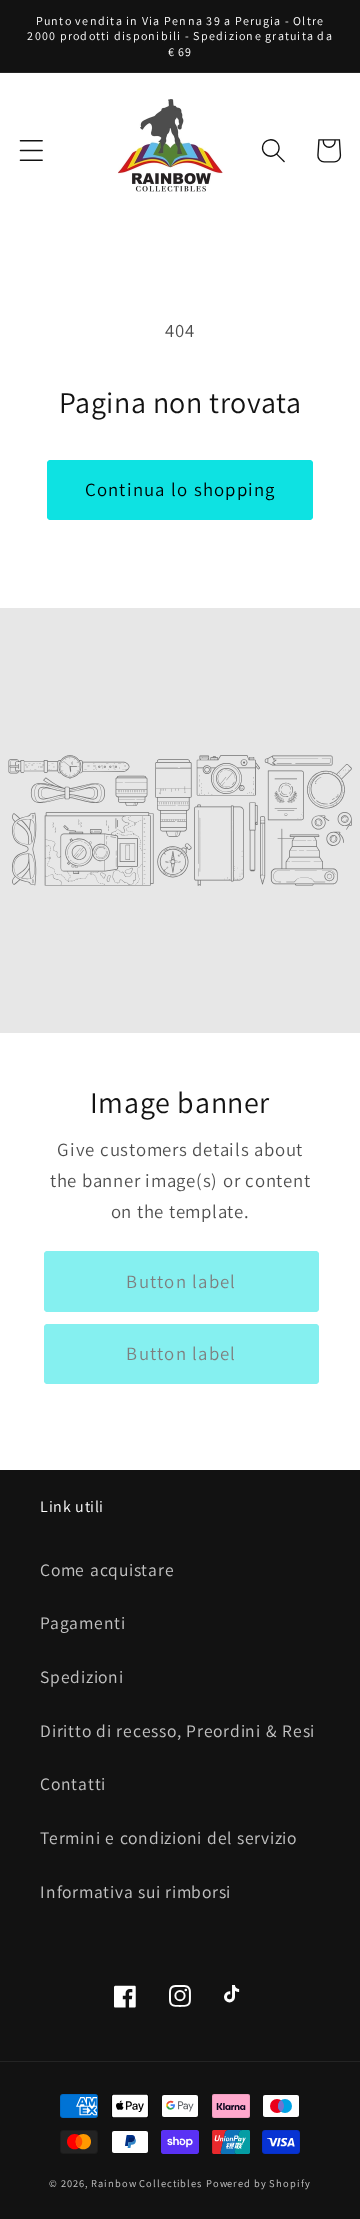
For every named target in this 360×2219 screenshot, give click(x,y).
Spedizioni (82, 1676)
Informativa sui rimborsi (135, 1891)
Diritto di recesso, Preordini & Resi (177, 1730)
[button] (31, 150)
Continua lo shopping (180, 489)
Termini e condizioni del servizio (168, 1837)
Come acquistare (107, 1569)
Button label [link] (181, 1281)
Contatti (73, 1783)
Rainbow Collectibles (146, 2183)
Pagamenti (83, 1622)
